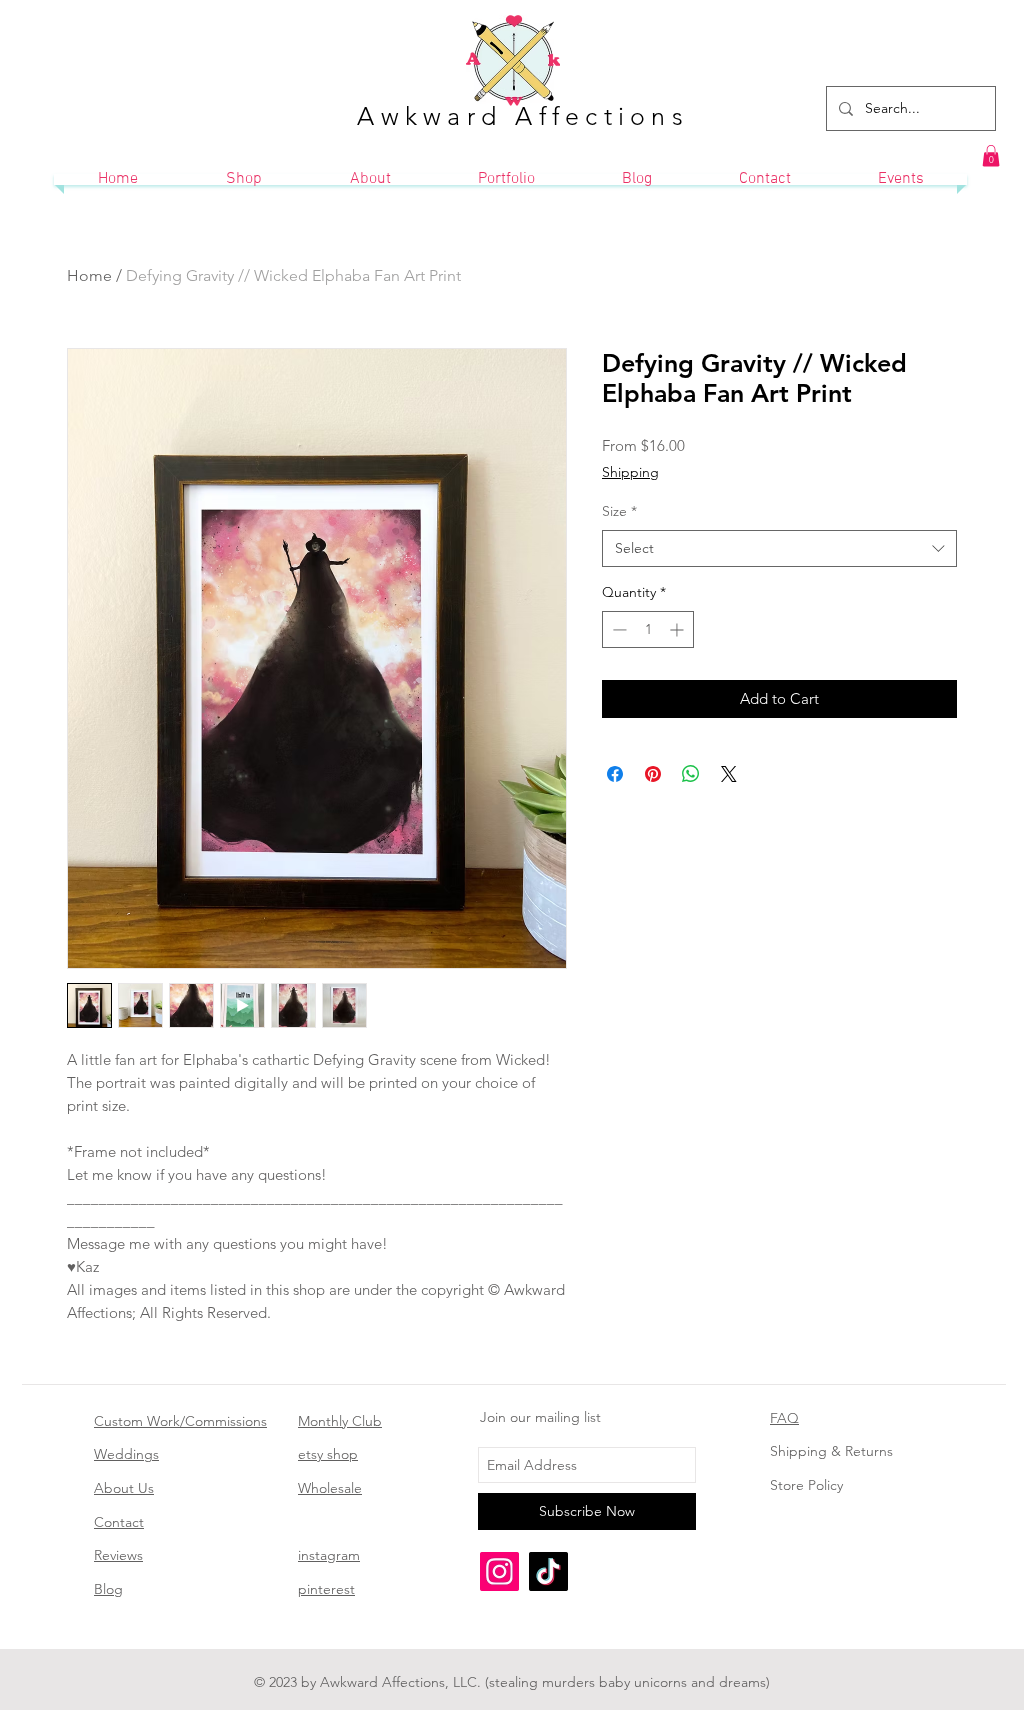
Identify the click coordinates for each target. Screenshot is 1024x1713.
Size (619, 511)
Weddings (126, 1454)
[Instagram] (499, 1571)
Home (89, 275)
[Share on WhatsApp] (691, 774)
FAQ (784, 1418)
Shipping (630, 472)
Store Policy (806, 1485)
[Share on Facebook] (615, 774)
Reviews (118, 1555)
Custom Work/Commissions (180, 1421)
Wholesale (330, 1488)
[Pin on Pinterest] (653, 774)
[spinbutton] (648, 629)
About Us (124, 1488)
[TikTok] (548, 1571)
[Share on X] (729, 774)
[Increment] (678, 629)
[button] (991, 156)
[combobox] (779, 549)
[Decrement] (617, 629)
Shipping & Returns (831, 1451)
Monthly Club (340, 1421)
